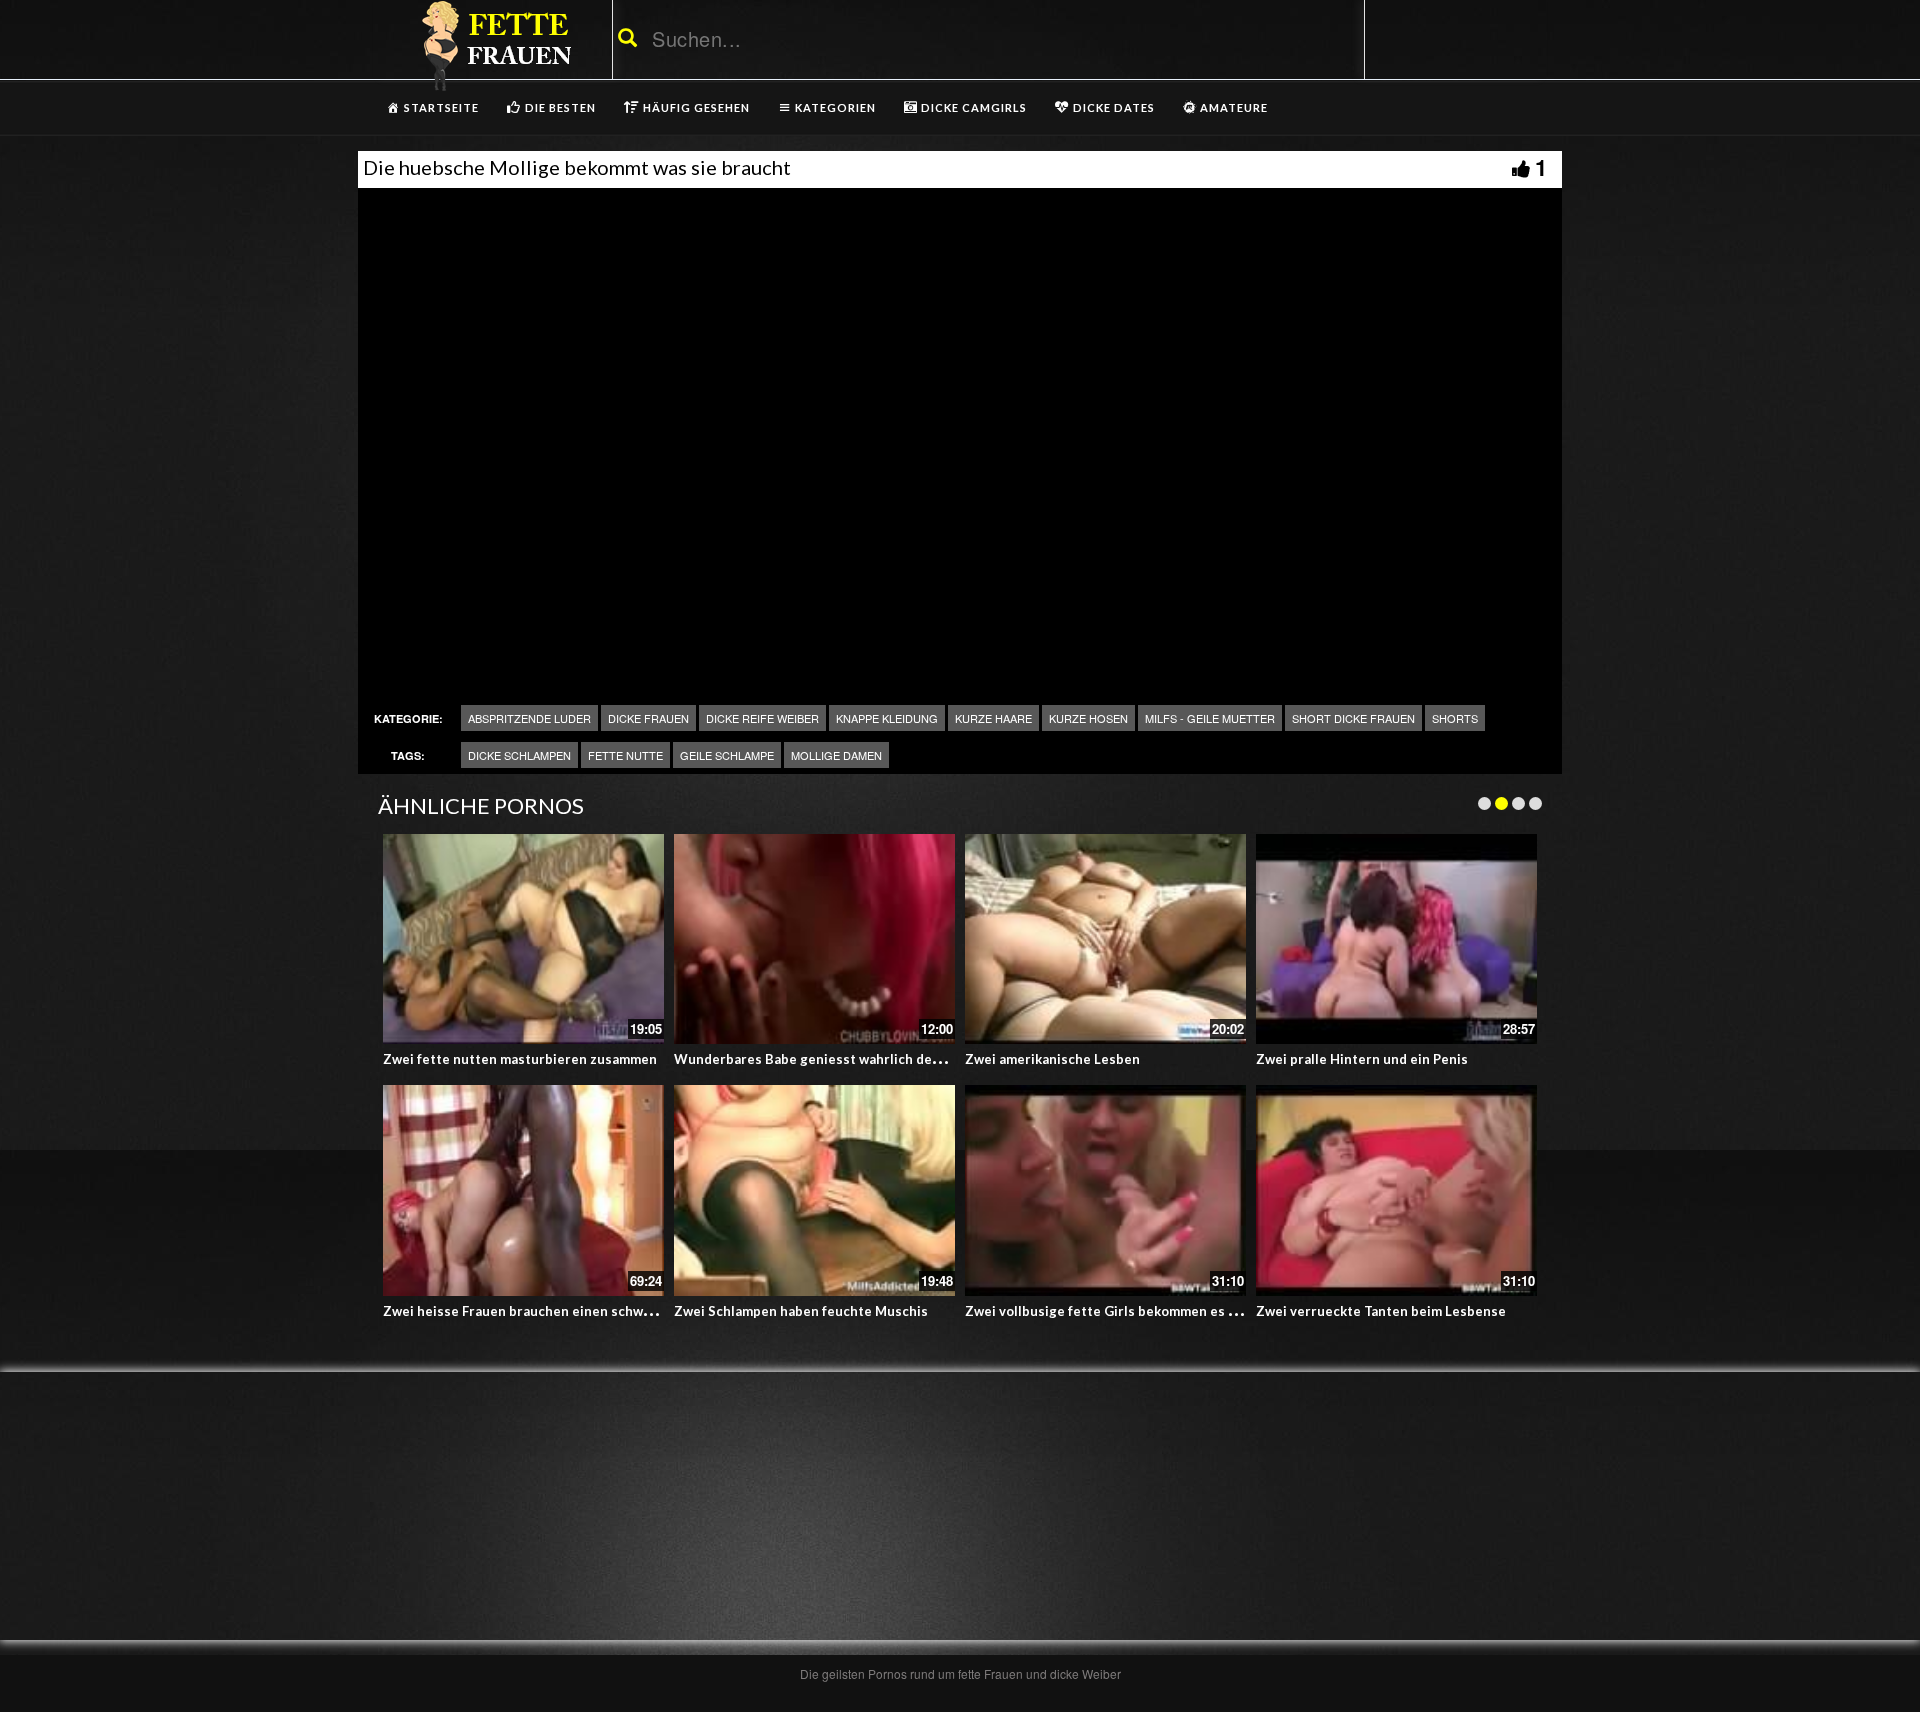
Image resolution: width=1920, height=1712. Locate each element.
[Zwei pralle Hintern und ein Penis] (1396, 939)
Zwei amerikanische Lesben (1052, 1059)
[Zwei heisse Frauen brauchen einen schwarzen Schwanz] (523, 1190)
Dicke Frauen (648, 718)
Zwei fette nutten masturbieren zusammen (520, 1059)
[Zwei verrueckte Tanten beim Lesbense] (1396, 1190)
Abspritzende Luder (529, 718)
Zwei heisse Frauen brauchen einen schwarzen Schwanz (560, 1311)
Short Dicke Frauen (1353, 718)
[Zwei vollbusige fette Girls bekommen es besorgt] (1105, 1190)
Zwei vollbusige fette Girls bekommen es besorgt (1122, 1311)
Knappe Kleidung (887, 718)
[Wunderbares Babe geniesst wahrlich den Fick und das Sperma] (814, 939)
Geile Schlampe (727, 755)
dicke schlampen (519, 755)
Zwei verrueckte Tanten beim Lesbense (1381, 1311)
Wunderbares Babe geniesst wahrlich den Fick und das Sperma (872, 1059)
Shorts (1455, 718)
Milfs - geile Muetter (1210, 718)
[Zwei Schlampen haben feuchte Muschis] (814, 1190)
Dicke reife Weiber (762, 718)
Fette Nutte (625, 755)
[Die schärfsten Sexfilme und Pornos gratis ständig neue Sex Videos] (493, 45)
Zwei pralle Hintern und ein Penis (1362, 1059)
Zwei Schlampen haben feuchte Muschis (801, 1311)
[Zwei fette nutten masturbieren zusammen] (523, 939)
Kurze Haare (993, 718)
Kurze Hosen (1088, 718)
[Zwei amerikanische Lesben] (1105, 939)
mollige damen (836, 755)
